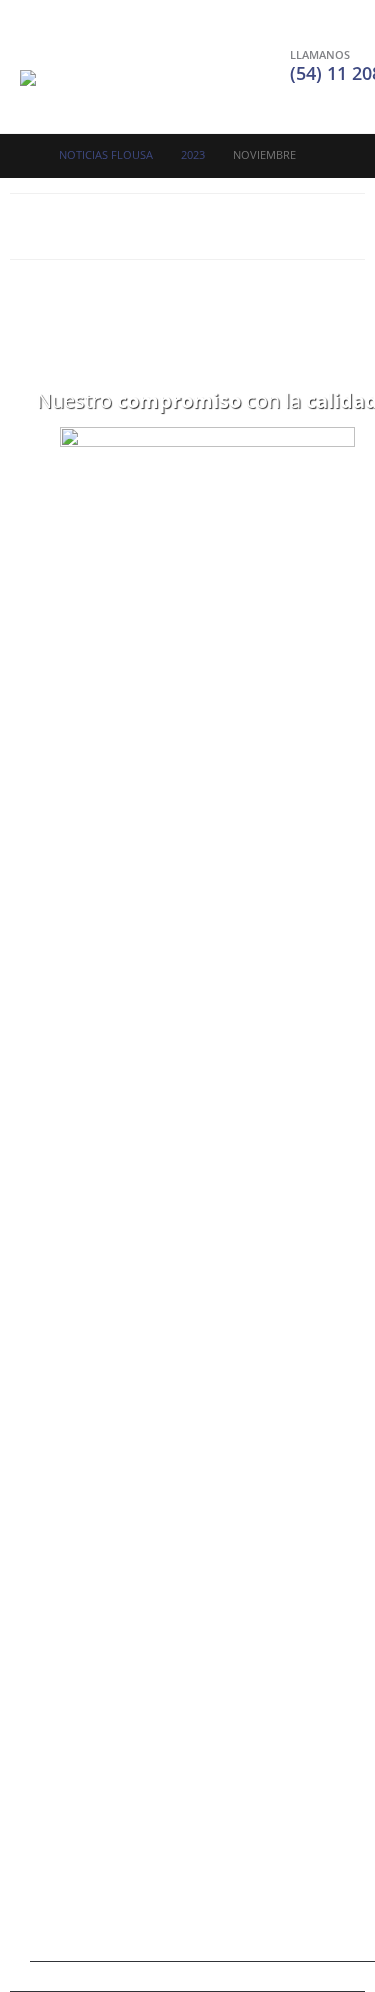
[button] (38, 45)
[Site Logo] (80, 91)
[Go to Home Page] (25, 155)
